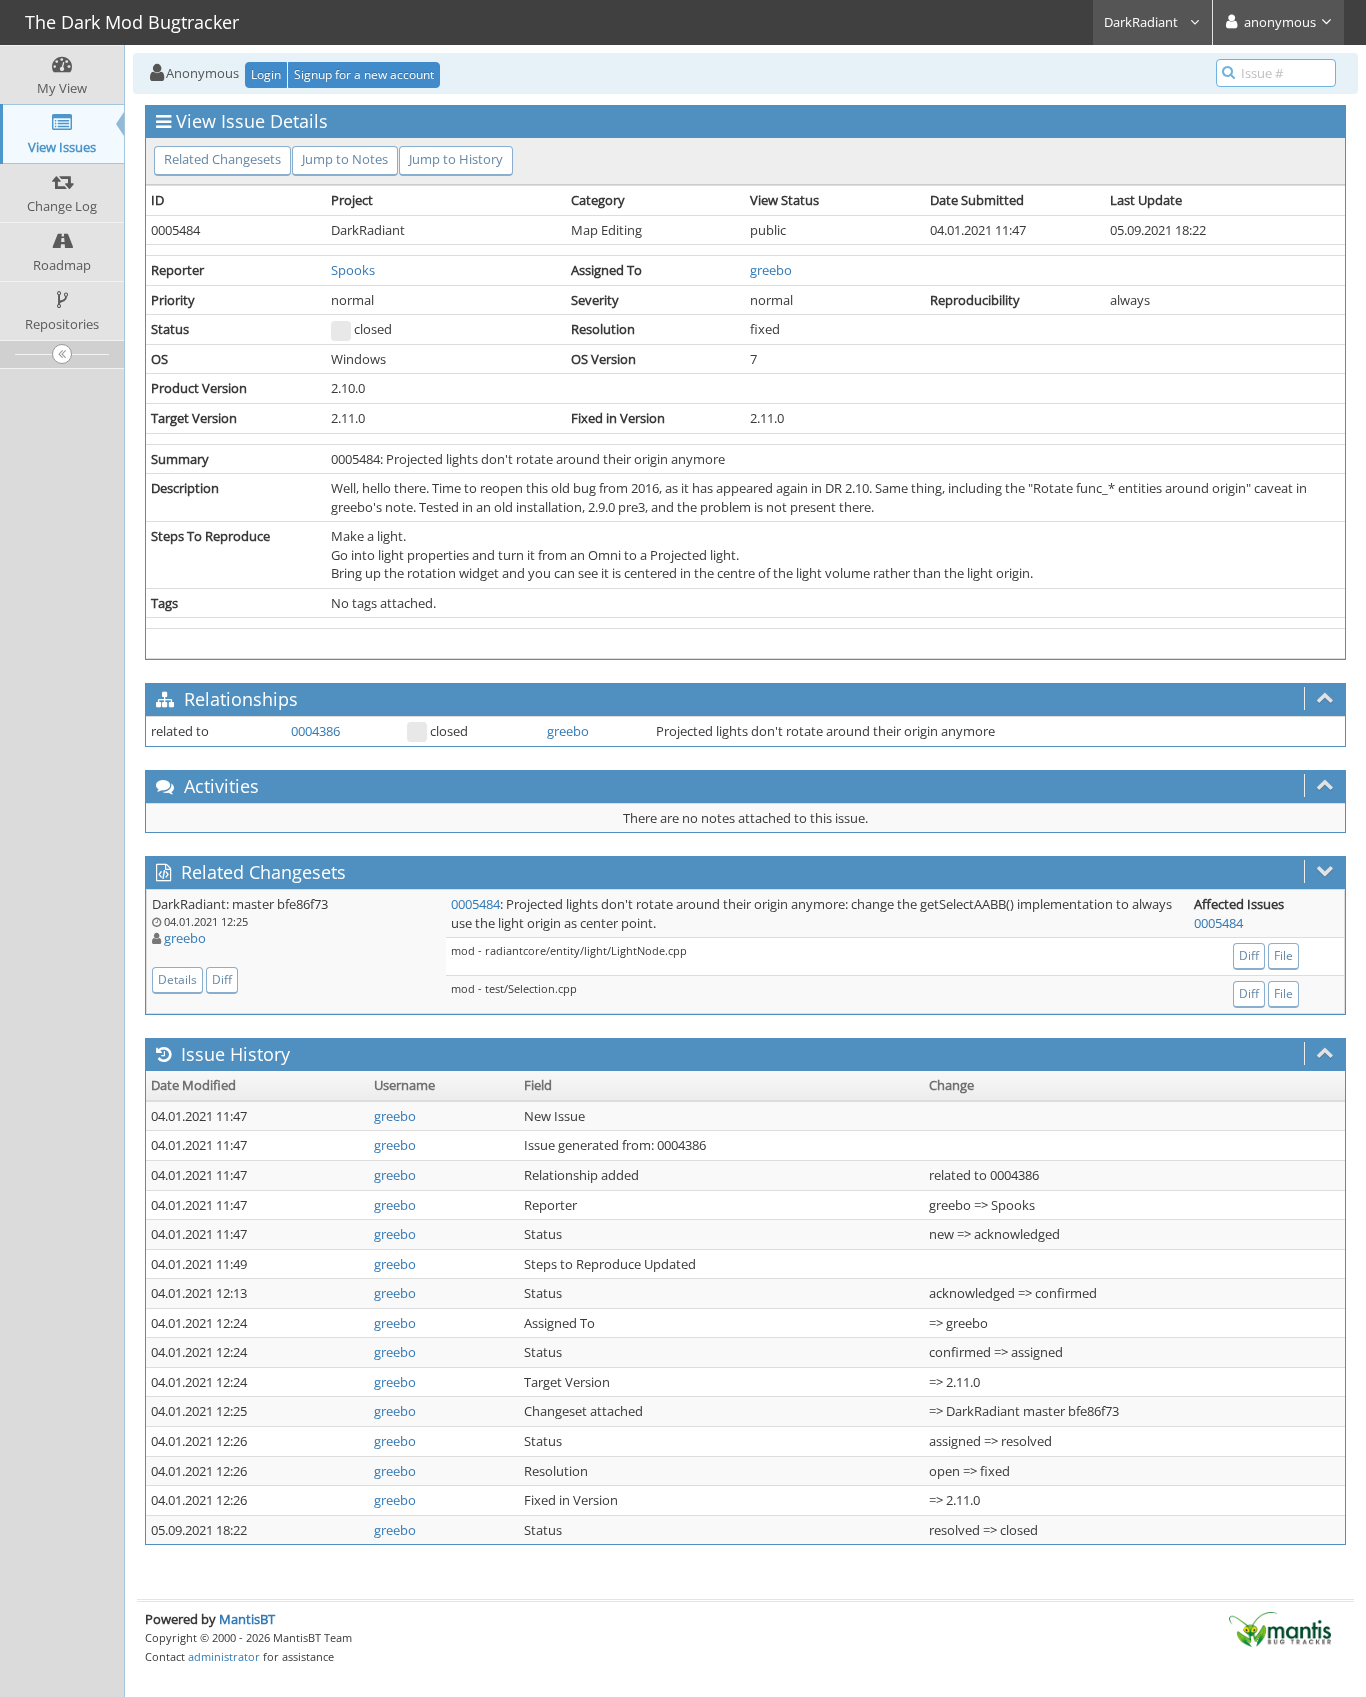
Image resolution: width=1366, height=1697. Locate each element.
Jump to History (456, 159)
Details (177, 979)
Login (266, 74)
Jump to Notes (345, 159)
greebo (771, 270)
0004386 (315, 731)
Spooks (353, 270)
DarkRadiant (1142, 22)
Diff (222, 979)
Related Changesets (222, 159)
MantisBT (247, 1619)
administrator (224, 1656)
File (1283, 955)
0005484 (475, 904)
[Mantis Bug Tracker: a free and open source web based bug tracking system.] (1280, 1628)
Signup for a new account (364, 74)
